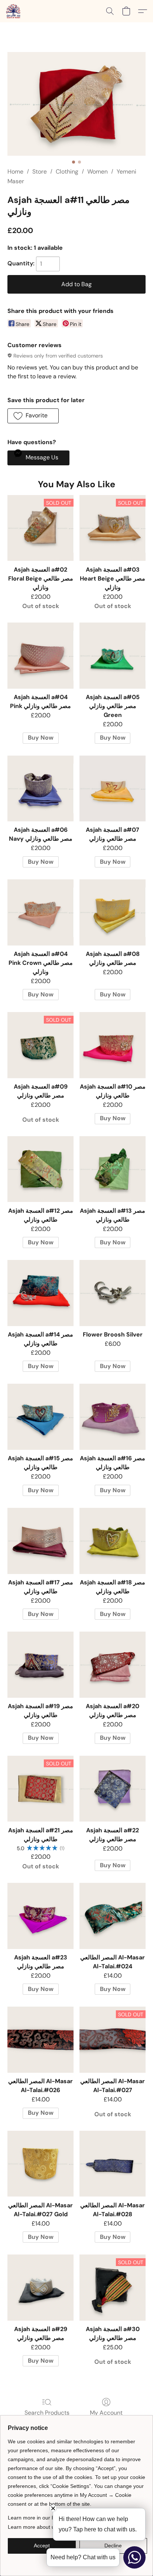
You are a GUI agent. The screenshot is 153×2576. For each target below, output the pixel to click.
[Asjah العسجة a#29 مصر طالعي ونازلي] (40, 2288)
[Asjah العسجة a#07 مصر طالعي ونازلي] (113, 789)
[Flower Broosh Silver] (113, 1293)
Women (97, 172)
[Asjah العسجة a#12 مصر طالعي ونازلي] (40, 1169)
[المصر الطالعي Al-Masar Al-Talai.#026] (40, 2040)
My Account (106, 2413)
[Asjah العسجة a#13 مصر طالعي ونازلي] (113, 1169)
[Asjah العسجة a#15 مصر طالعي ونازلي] (40, 1417)
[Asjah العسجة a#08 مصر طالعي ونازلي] (113, 912)
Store (40, 172)
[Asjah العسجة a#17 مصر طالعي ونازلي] (40, 1541)
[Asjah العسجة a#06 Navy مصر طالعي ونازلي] (40, 789)
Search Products (47, 2413)
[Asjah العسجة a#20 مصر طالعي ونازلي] (113, 1665)
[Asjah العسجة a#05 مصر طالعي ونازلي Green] (113, 656)
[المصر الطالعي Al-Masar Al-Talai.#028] (113, 2164)
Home (15, 172)
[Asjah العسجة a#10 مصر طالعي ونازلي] (113, 1045)
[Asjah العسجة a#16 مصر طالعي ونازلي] (113, 1417)
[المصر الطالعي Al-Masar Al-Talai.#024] (113, 1916)
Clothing (67, 172)
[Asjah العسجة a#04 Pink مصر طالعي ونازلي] (40, 656)
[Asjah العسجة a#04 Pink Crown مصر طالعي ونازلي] (40, 912)
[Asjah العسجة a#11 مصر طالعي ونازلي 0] (76, 104)
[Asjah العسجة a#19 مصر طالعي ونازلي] (40, 1665)
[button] (14, 11)
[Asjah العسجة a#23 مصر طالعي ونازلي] (40, 1916)
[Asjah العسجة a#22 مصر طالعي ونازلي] (113, 1789)
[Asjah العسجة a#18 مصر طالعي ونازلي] (113, 1541)
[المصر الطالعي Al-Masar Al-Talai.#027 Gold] (40, 2164)
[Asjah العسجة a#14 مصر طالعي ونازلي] (40, 1293)
